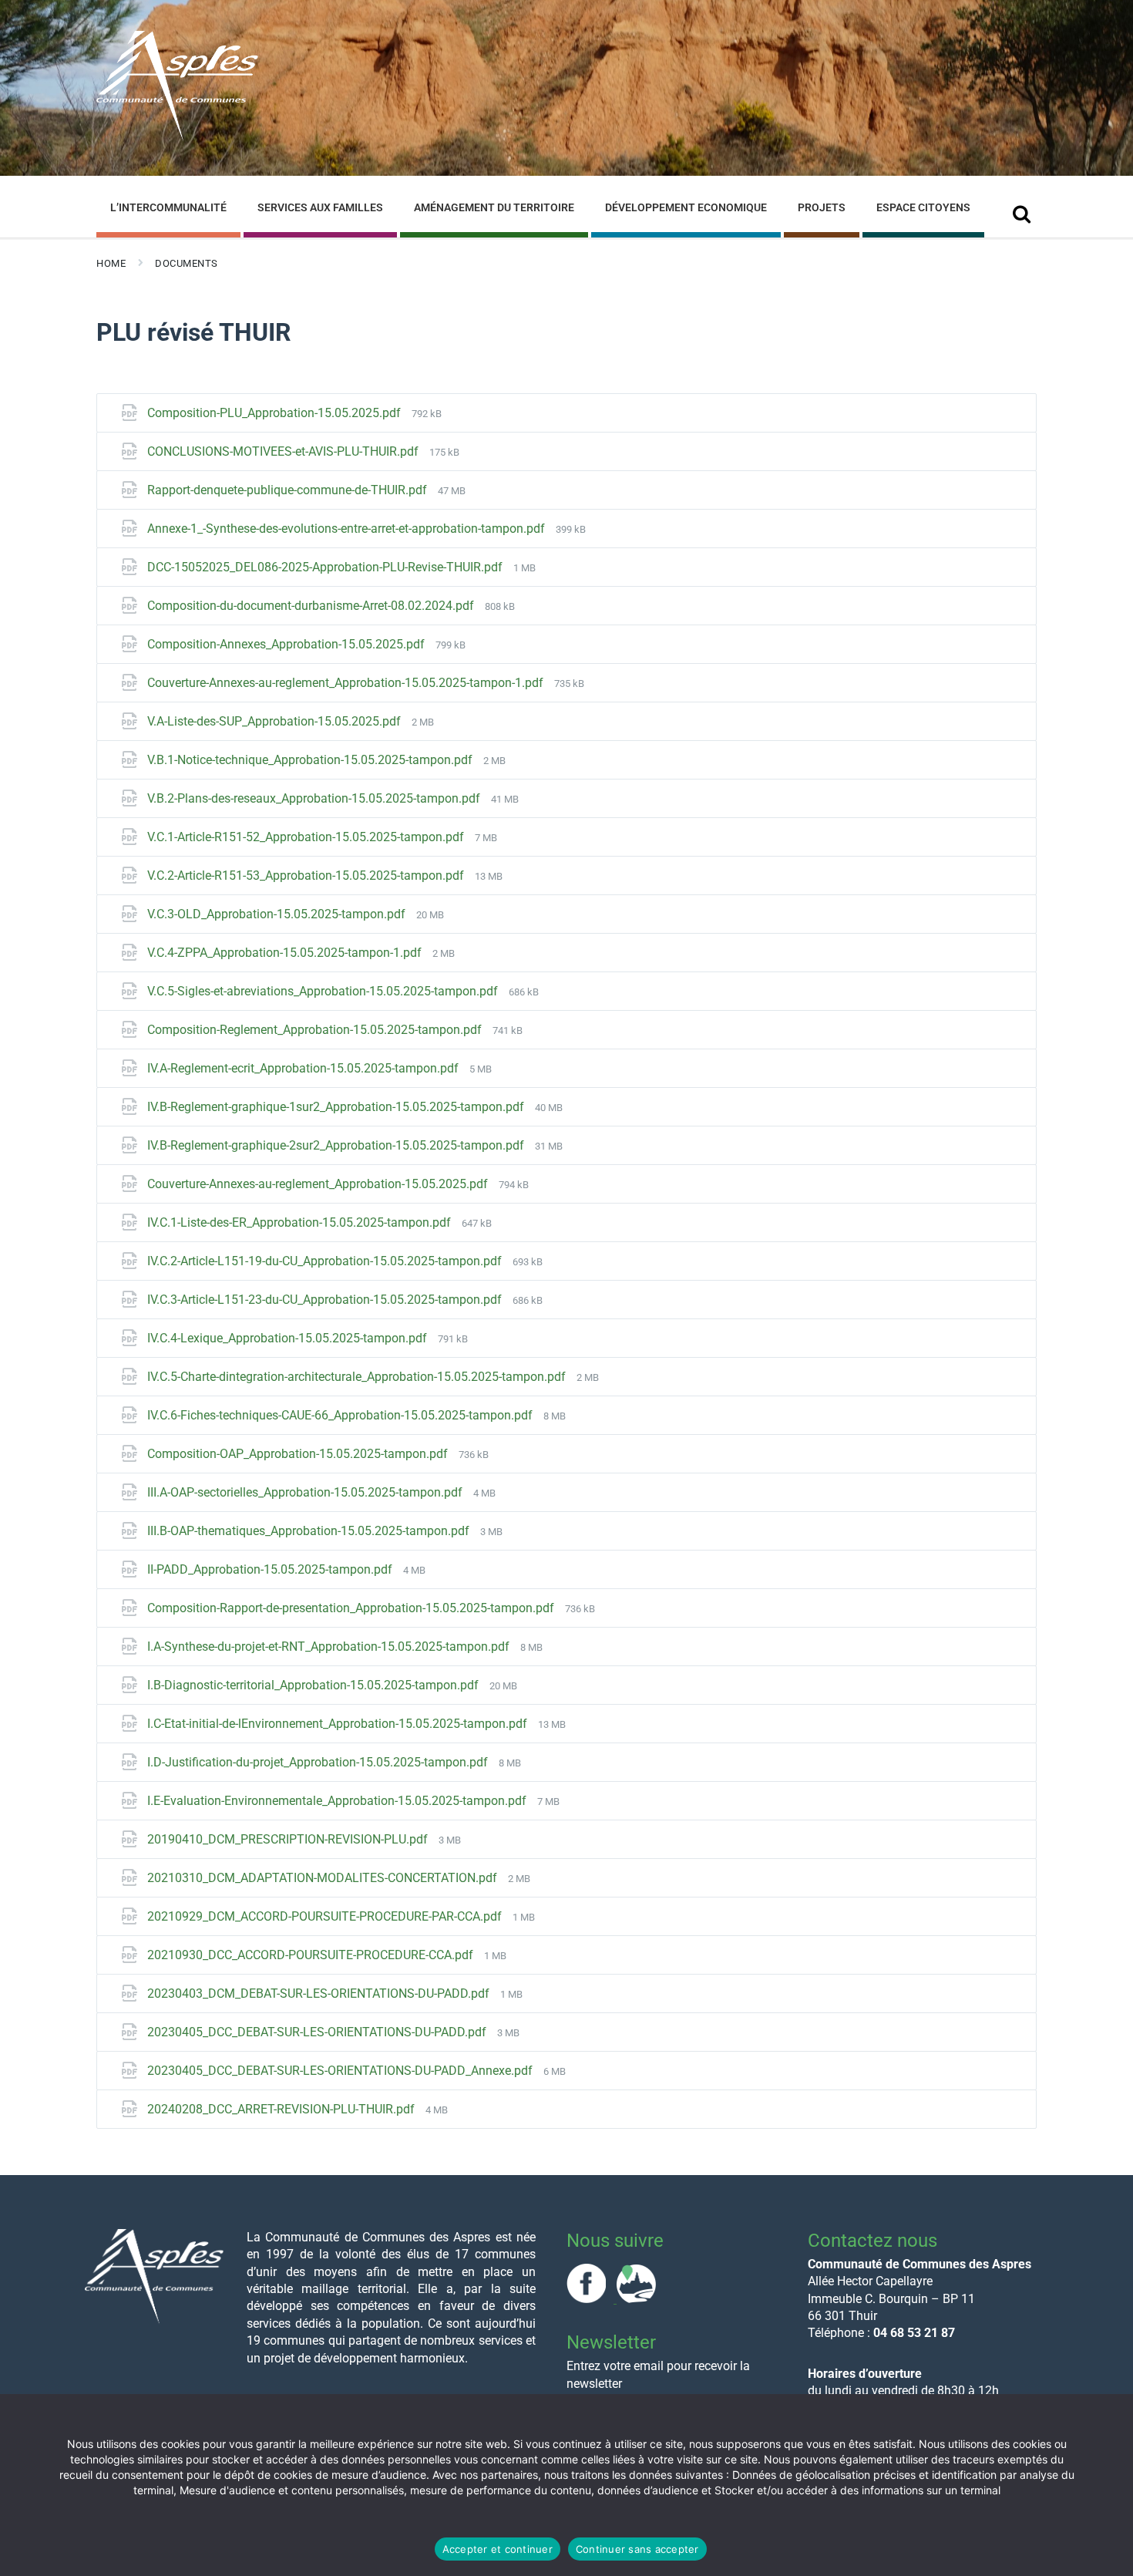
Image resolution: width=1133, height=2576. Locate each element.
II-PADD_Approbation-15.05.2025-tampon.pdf (271, 1569)
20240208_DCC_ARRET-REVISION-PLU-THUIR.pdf (282, 2109)
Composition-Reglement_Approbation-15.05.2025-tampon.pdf (316, 1030)
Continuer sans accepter (637, 2549)
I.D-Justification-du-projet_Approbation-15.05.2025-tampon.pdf (319, 1762)
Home (111, 263)
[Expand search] (1021, 209)
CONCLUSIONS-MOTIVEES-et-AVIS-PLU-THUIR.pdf (284, 451)
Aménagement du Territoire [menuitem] (494, 207)
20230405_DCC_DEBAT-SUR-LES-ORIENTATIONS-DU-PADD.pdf (318, 2032)
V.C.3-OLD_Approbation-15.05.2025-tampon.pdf (278, 914)
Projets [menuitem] (822, 207)
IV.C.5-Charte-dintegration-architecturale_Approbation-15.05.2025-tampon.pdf (358, 1377)
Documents (187, 263)
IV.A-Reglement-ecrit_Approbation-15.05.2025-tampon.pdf (304, 1068)
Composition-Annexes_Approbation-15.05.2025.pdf (287, 644)
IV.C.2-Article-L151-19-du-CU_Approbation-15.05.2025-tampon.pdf (326, 1261)
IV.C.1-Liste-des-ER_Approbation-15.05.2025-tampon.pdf (301, 1222)
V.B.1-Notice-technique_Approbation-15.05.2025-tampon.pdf (311, 760)
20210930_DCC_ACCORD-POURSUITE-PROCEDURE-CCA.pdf (312, 1955)
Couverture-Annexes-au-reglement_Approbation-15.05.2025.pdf (319, 1184)
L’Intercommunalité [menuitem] (168, 207)
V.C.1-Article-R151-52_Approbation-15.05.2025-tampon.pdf (307, 837)
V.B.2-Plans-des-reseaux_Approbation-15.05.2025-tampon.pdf (315, 798)
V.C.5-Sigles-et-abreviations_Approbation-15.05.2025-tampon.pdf (324, 991)
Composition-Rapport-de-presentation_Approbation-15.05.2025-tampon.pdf (352, 1608)
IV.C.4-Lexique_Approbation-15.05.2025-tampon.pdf (289, 1338)
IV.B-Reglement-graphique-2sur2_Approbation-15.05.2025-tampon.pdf (337, 1145)
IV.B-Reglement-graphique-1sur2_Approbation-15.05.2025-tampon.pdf (337, 1107)
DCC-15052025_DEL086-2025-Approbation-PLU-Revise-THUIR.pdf (326, 567)
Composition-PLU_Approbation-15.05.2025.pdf (276, 413)
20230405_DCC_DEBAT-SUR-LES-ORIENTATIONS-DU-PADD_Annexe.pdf (341, 2071)
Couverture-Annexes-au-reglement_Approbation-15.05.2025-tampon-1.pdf (347, 683)
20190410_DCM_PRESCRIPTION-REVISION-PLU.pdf (289, 1839)
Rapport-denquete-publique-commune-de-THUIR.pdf (289, 490)
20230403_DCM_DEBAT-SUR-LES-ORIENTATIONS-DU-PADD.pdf (320, 1993)
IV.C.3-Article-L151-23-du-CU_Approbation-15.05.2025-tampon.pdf (326, 1300)
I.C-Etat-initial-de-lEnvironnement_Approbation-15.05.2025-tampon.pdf (339, 1724)
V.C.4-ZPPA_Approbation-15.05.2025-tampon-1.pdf (286, 953)
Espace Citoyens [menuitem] (923, 207)
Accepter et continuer (498, 2549)
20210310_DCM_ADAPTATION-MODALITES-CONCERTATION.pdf (324, 1878)
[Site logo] (177, 138)
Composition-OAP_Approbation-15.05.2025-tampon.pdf (299, 1454)
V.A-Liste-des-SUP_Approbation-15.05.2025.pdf (276, 721)
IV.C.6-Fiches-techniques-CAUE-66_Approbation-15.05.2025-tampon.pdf (341, 1415)
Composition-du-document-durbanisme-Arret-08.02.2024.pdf (312, 606)
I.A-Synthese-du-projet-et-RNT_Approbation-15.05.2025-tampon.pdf (330, 1647)
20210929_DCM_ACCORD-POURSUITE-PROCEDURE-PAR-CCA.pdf (326, 1916)
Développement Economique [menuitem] (686, 207)
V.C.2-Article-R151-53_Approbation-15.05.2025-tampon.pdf (307, 876)
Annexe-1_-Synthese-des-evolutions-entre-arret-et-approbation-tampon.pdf (348, 529)
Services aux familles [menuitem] (320, 207)
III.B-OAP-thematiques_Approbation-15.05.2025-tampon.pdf (310, 1531)
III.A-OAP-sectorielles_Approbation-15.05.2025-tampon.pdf (306, 1492)
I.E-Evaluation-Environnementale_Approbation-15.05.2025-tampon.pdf (338, 1801)
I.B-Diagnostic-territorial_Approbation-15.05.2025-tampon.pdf (314, 1685)
